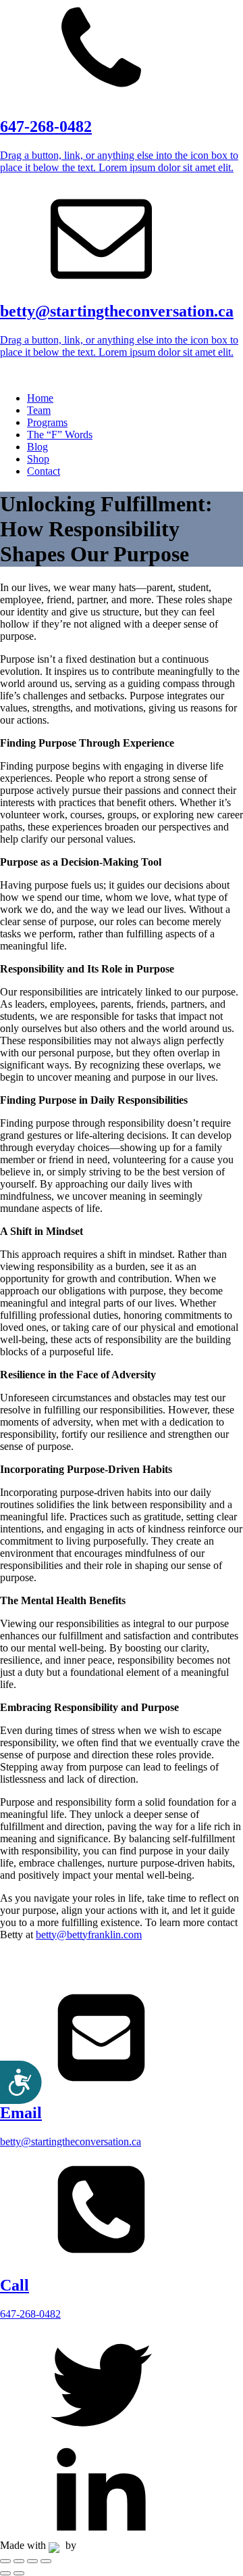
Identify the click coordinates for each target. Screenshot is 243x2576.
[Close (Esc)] (46, 2561)
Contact (44, 471)
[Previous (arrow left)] (5, 2573)
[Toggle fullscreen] (19, 2561)
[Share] (32, 2561)
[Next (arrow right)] (19, 2573)
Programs (47, 422)
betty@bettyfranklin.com (89, 1935)
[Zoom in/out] (5, 2561)
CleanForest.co (111, 2545)
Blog (37, 447)
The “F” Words (60, 435)
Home (40, 398)
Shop (38, 459)
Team (39, 410)
